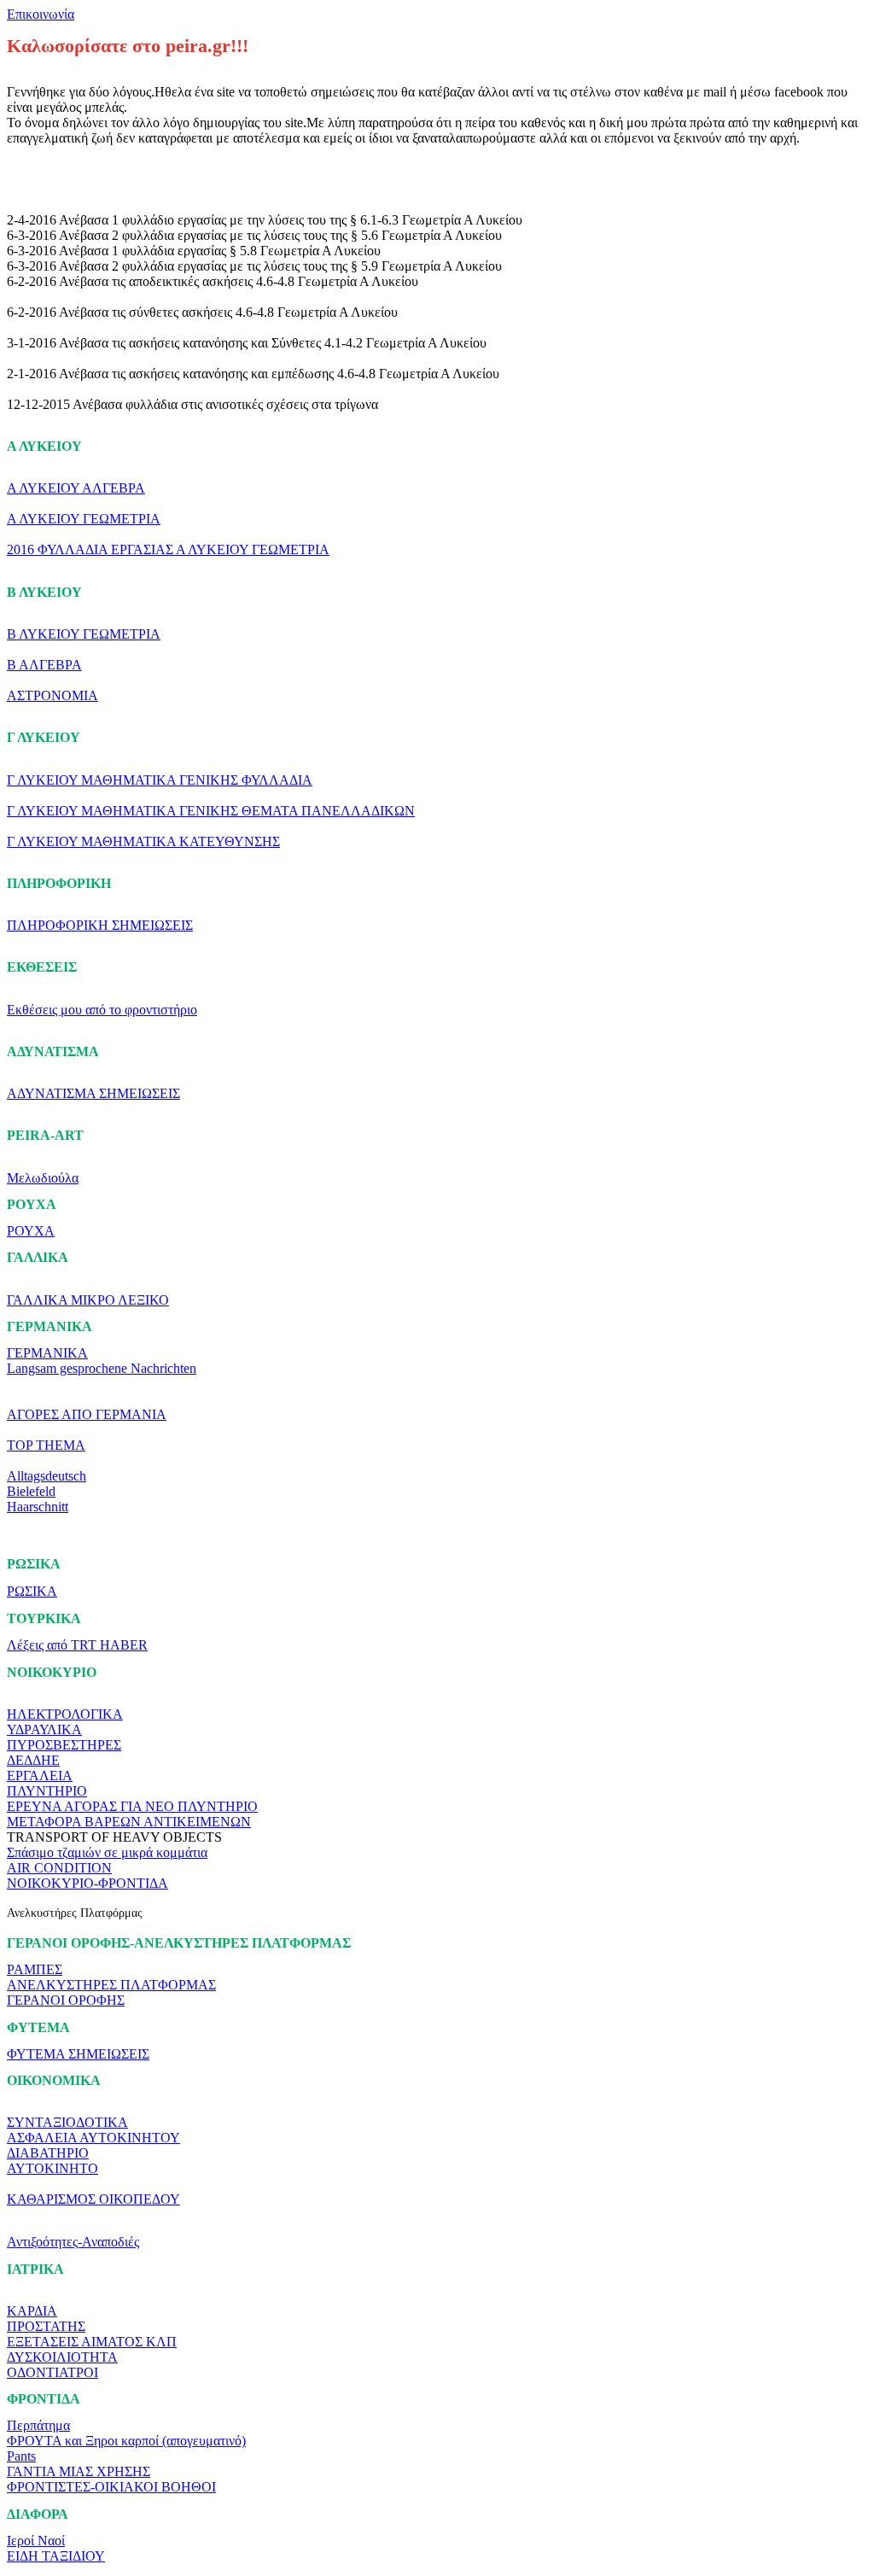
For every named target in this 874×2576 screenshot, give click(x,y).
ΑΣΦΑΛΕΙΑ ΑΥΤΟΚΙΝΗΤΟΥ (93, 2138)
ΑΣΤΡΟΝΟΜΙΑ (52, 695)
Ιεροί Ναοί (36, 2541)
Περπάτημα (38, 2425)
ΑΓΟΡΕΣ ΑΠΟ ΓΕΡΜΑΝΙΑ (87, 1414)
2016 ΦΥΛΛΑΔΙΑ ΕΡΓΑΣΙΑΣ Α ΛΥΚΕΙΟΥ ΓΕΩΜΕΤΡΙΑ (168, 549)
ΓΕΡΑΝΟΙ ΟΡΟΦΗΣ (66, 2000)
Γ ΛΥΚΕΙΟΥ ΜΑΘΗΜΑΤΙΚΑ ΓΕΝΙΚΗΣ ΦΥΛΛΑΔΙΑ (160, 780)
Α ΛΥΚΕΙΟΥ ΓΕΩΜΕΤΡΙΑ (84, 519)
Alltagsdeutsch (47, 1476)
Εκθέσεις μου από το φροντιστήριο (102, 1010)
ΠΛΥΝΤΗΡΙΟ (47, 1791)
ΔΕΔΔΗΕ (33, 1760)
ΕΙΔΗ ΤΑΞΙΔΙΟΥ (56, 2556)
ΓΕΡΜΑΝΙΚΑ (47, 1353)
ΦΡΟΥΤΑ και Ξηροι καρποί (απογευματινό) (126, 2441)
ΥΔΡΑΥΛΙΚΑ (44, 1729)
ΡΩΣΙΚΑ (32, 1591)
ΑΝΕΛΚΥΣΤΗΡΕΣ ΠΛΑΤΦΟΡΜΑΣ (111, 1985)
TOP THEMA (46, 1445)
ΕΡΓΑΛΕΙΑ (40, 1776)
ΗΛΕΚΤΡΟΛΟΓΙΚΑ (65, 1714)
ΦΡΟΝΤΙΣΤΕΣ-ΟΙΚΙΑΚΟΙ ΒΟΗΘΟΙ (111, 2487)
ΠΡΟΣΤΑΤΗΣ (46, 2326)
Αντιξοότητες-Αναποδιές (73, 2242)
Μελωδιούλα (43, 1178)
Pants (21, 2456)
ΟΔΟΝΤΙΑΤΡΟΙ (52, 2372)
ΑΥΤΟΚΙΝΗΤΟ (52, 2168)
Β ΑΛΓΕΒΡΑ (44, 665)
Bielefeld (31, 1491)
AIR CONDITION (59, 1868)
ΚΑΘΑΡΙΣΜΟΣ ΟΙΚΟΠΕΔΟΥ (93, 2199)
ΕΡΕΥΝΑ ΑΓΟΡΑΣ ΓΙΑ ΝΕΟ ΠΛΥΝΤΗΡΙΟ (132, 1806)
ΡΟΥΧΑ (31, 1231)
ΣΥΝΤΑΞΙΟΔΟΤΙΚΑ (67, 2122)
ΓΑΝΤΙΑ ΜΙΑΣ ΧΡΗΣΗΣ (79, 2471)
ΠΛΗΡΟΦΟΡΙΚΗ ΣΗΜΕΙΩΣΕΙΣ (100, 925)
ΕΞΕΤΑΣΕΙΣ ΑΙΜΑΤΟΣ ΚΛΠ (92, 2342)
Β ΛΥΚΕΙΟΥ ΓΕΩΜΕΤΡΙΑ (84, 634)
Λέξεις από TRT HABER (77, 1645)
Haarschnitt (38, 1507)
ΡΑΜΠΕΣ (35, 1969)
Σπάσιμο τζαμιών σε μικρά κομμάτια (107, 1852)
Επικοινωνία (41, 14)
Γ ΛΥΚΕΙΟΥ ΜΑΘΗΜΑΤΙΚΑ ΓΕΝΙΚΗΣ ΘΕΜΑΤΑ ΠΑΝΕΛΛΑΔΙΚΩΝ (211, 811)
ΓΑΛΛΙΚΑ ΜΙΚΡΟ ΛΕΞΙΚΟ (88, 1300)
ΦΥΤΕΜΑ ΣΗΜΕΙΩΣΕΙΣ (78, 2054)
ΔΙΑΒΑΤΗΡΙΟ (48, 2153)
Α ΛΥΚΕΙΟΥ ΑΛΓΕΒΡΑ (76, 488)
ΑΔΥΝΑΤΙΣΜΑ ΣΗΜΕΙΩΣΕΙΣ (93, 1093)
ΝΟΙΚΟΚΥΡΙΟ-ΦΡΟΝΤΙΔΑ (87, 1883)
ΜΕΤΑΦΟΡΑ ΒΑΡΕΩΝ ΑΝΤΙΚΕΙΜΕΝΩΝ (129, 1822)
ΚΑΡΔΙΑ (32, 2311)
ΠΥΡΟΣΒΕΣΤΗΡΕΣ (64, 1745)
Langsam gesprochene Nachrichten (102, 1368)
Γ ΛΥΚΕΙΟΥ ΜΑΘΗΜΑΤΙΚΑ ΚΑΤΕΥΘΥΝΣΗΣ (143, 841)
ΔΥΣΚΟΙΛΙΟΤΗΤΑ (62, 2357)
